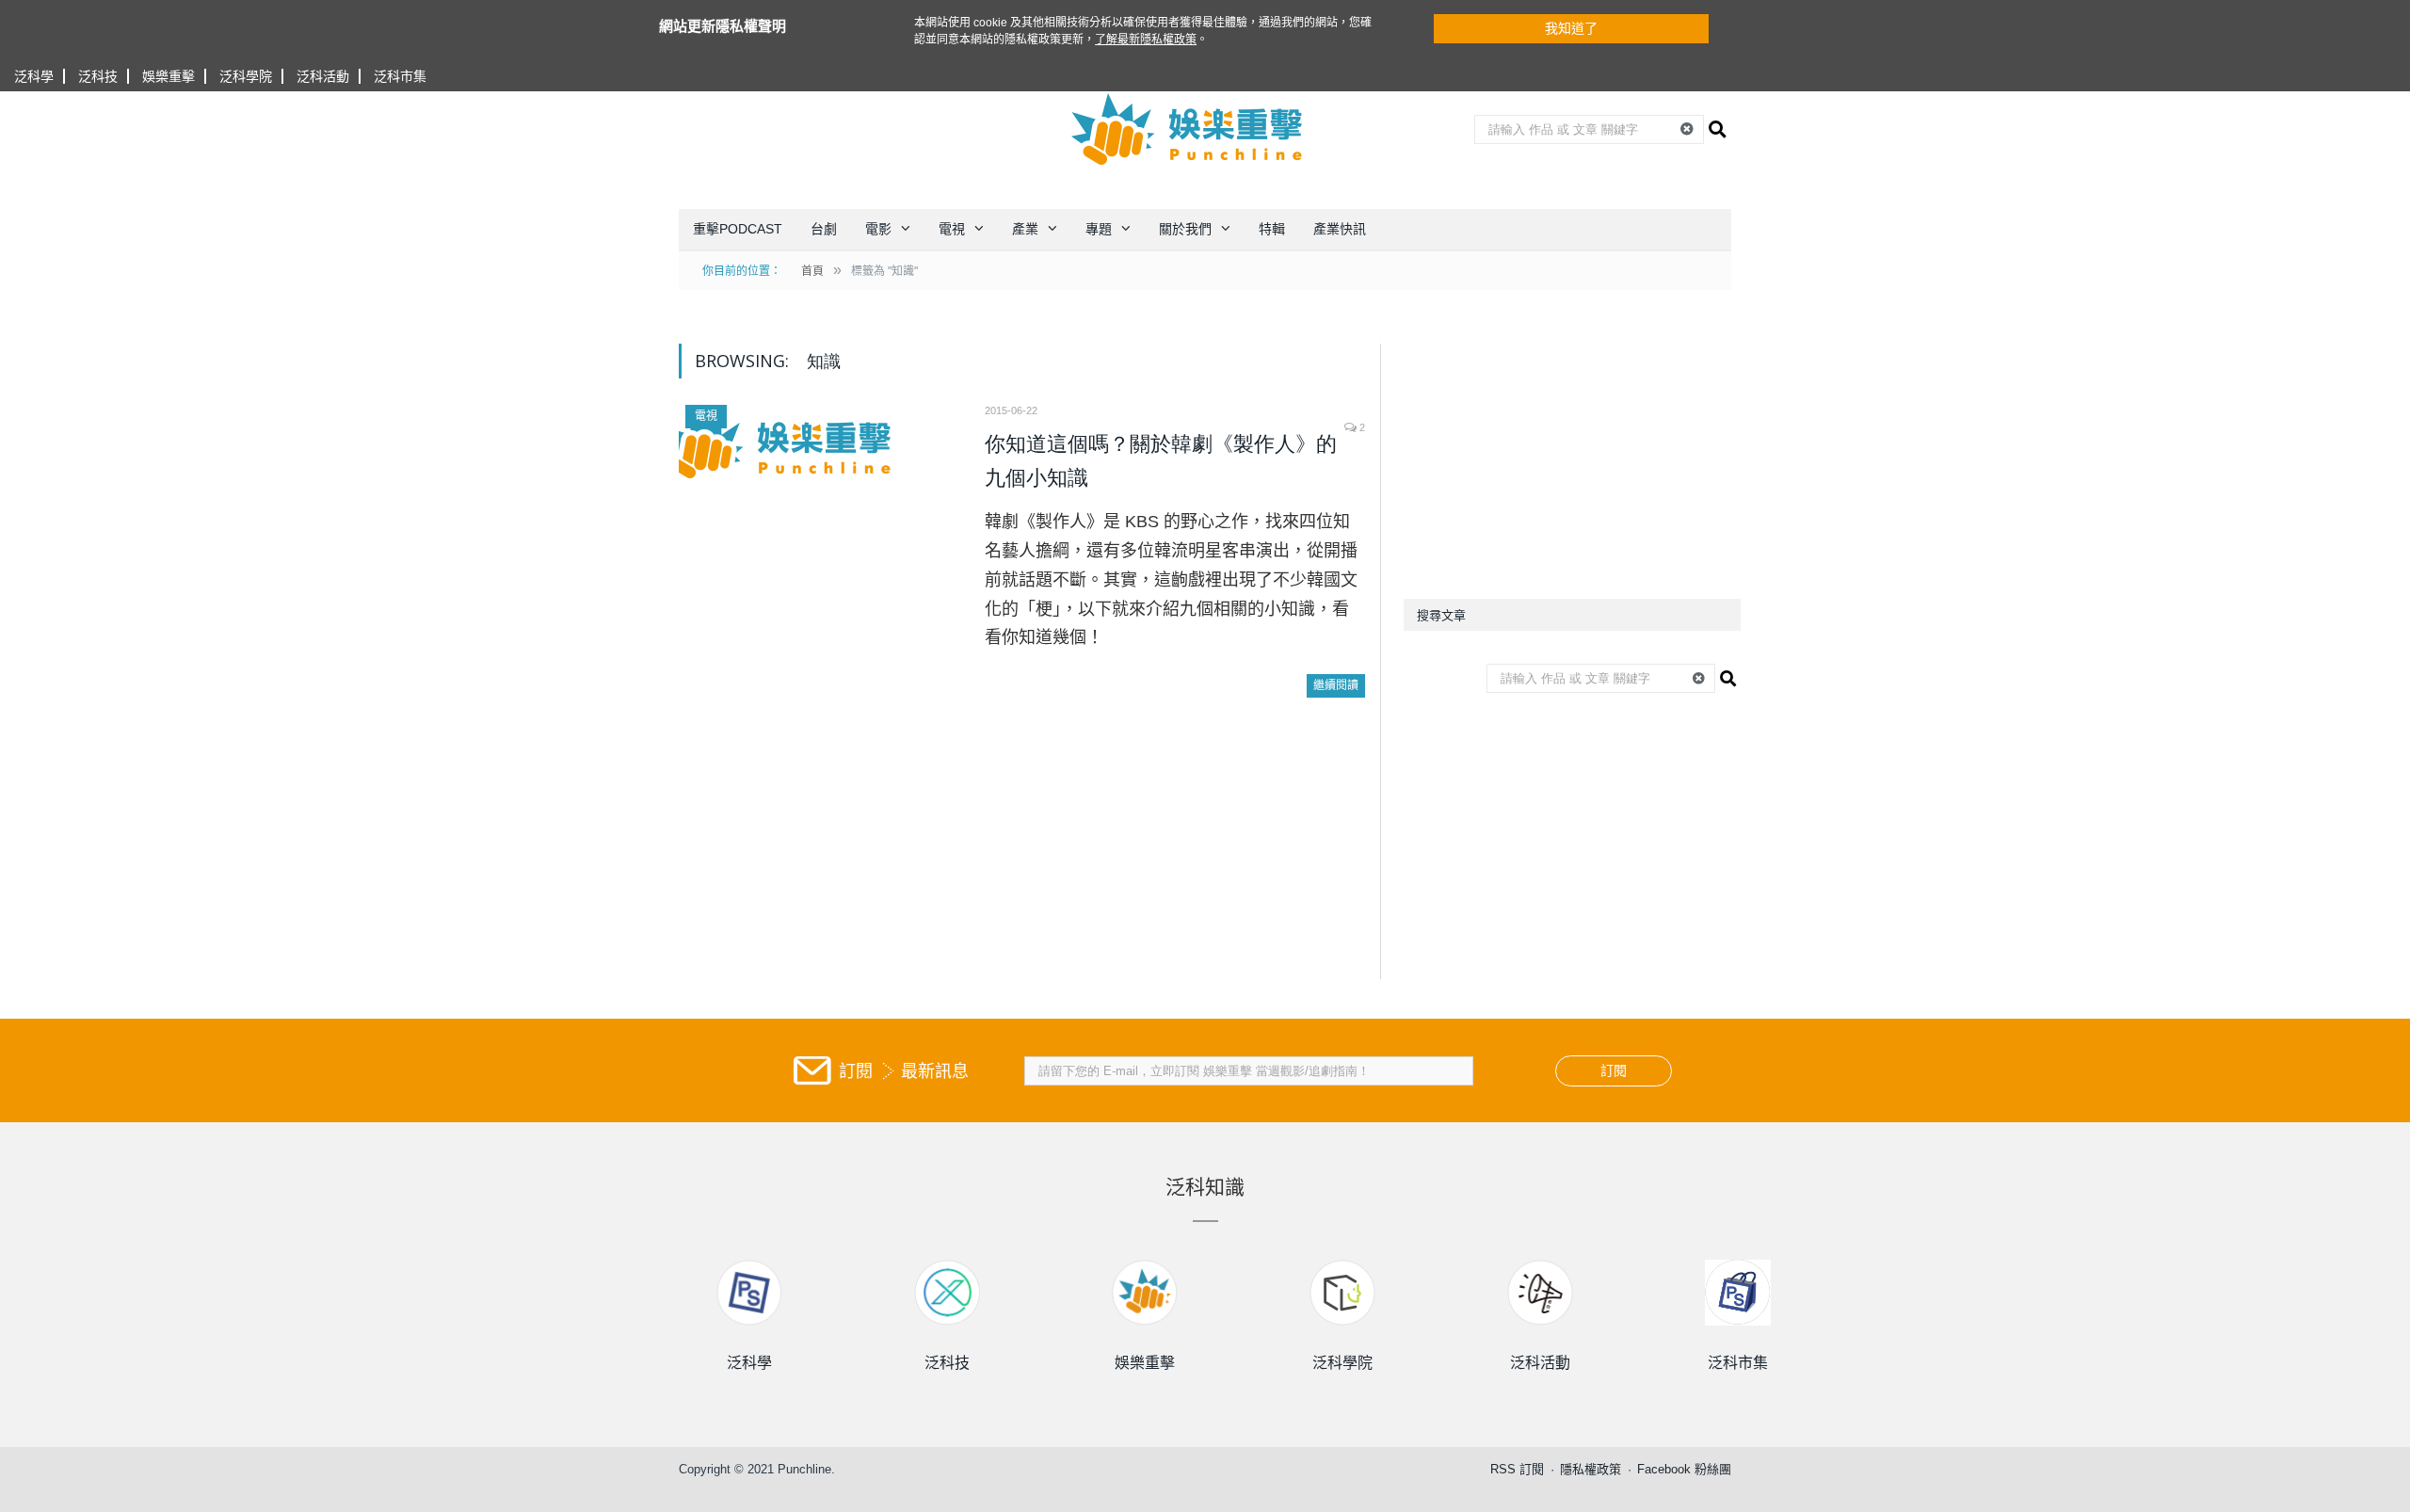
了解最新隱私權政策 (1146, 40)
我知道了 (1571, 28)
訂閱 (1614, 1070)
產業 (1025, 229)
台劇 (824, 229)
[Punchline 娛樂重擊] (1188, 129)
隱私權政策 (1591, 1469)
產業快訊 (1340, 229)
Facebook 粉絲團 (1684, 1469)
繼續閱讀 (1336, 685)
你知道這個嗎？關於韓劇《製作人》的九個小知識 (1161, 461)
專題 (1099, 229)
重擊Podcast (738, 229)
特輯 (1272, 229)
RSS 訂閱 (1517, 1469)
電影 (878, 229)
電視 (952, 229)
